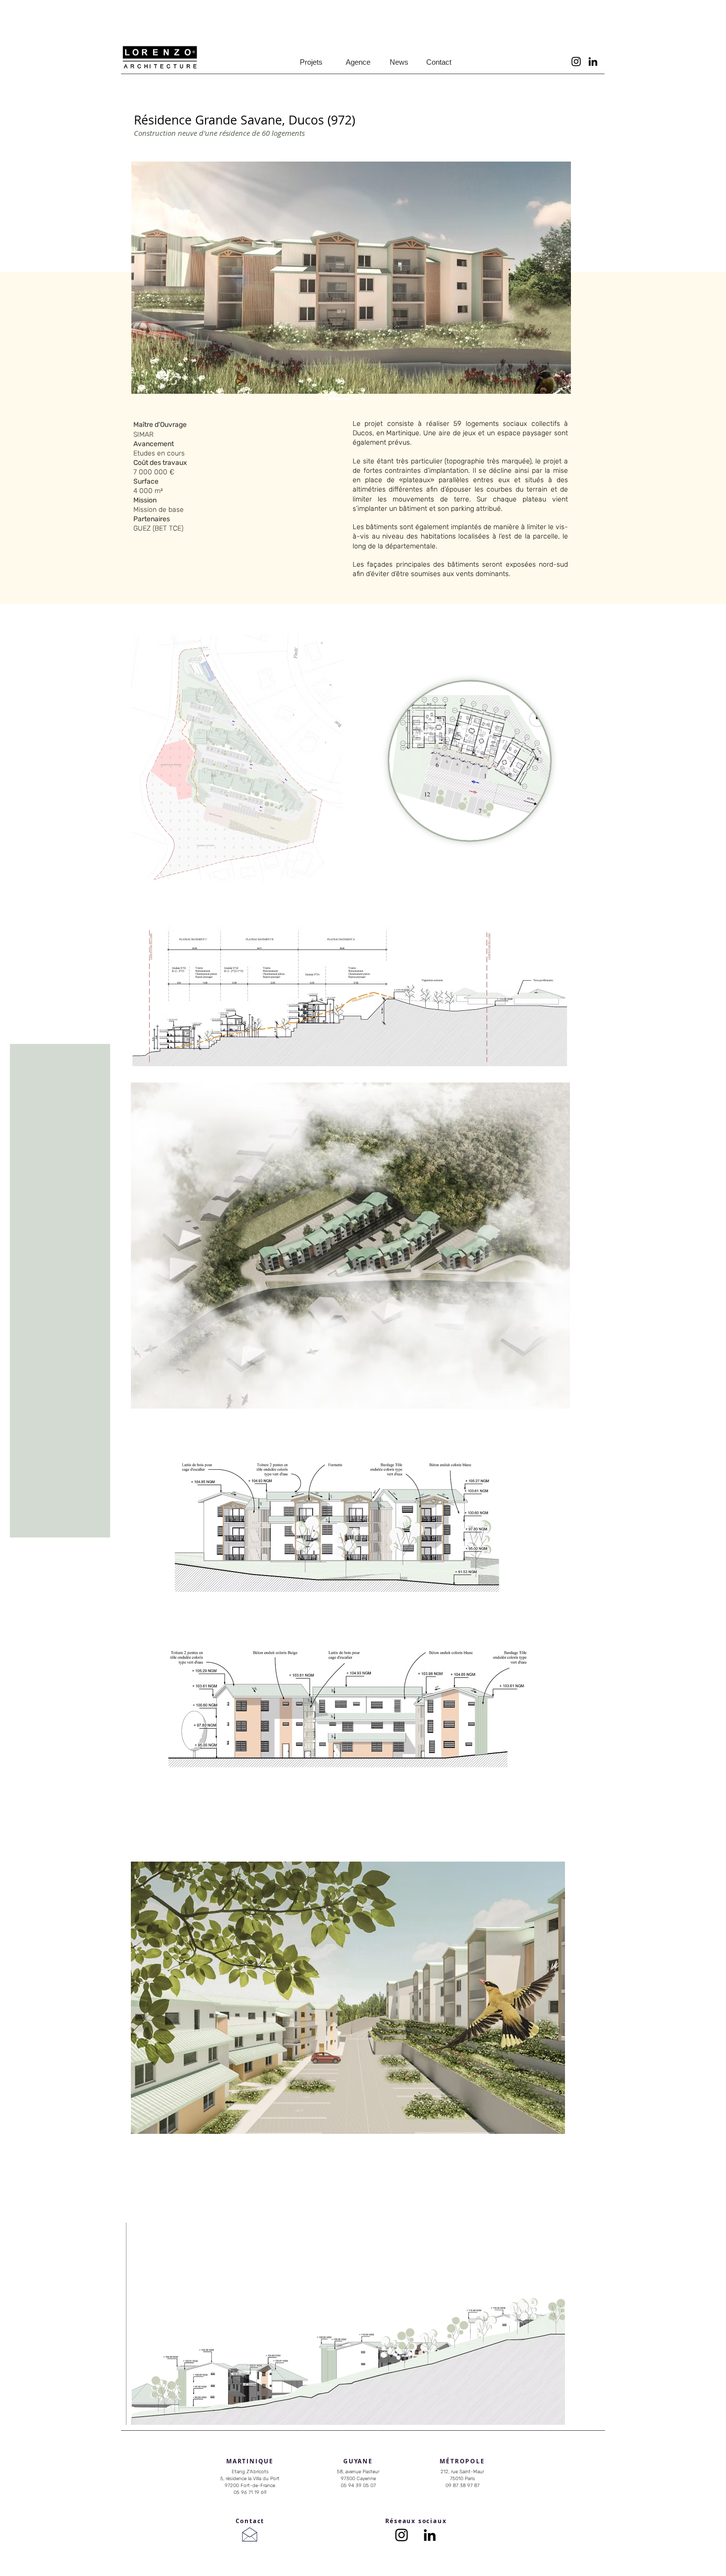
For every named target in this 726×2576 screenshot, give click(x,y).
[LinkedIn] (593, 62)
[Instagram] (576, 62)
